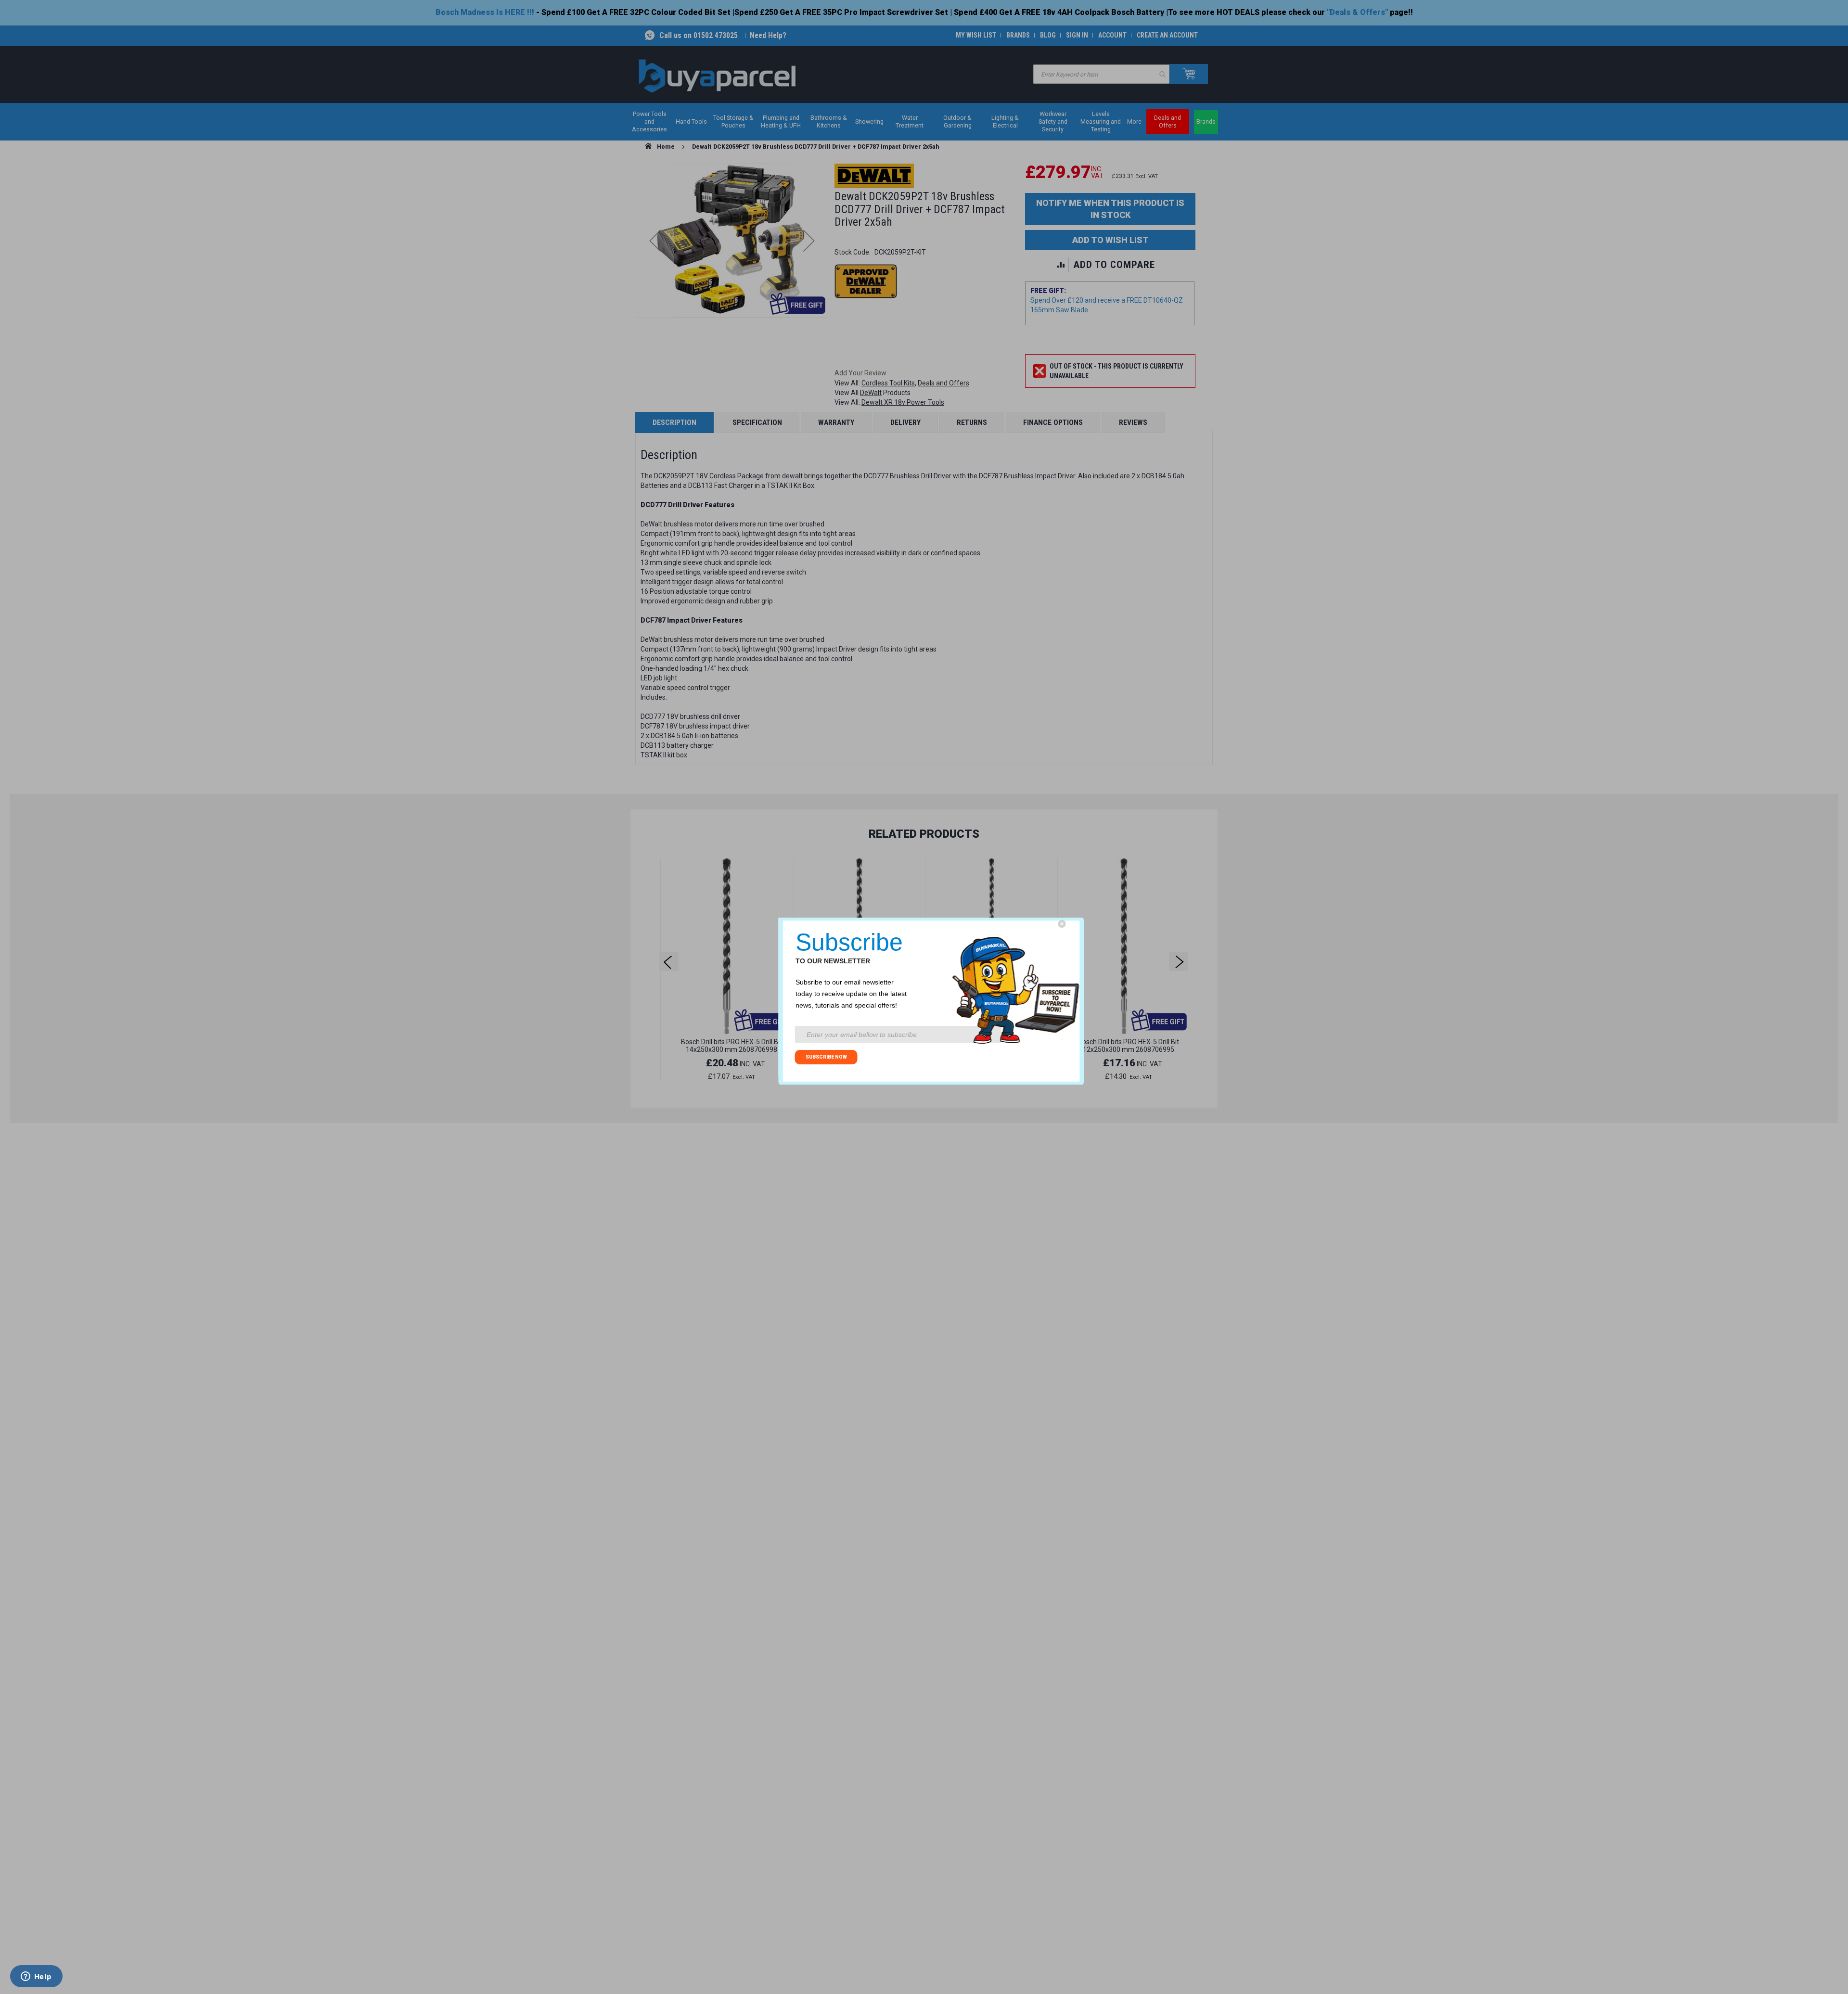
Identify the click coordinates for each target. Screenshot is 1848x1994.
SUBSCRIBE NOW (826, 1057)
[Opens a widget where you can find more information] (36, 1977)
